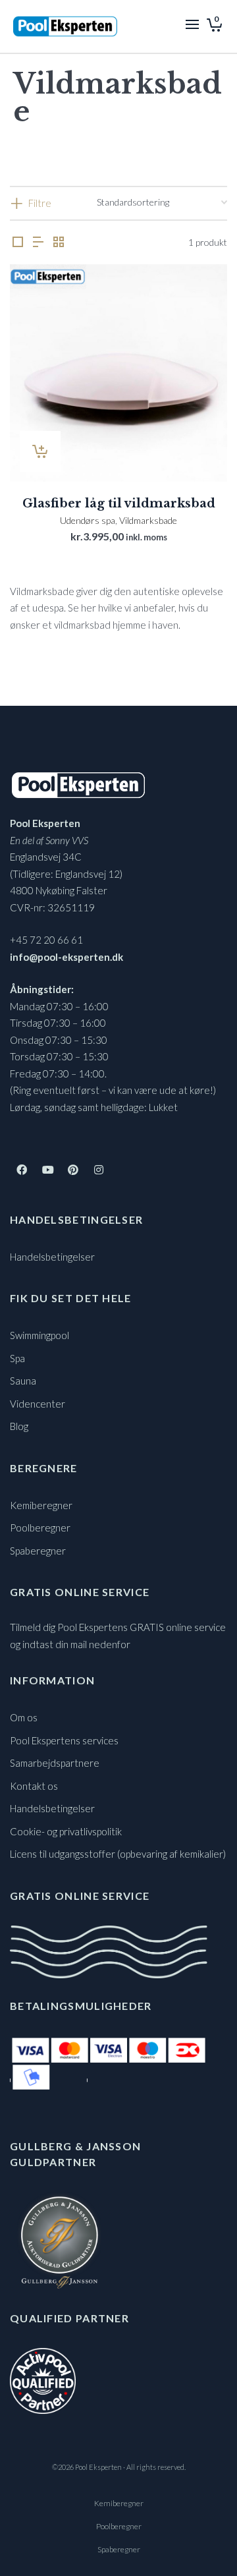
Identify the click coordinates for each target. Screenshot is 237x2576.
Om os (24, 1717)
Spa (17, 1358)
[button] (40, 451)
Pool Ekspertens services (64, 1740)
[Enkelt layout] (18, 242)
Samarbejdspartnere (55, 1763)
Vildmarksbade (148, 520)
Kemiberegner (41, 1505)
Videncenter (38, 1404)
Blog (19, 1426)
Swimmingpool (39, 1335)
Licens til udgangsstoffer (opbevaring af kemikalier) (118, 1854)
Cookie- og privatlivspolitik (66, 1831)
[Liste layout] (38, 242)
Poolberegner (40, 1528)
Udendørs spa (88, 520)
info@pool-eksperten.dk (66, 957)
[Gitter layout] (59, 242)
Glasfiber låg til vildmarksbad (119, 503)
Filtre (40, 203)
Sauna (23, 1381)
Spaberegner (38, 1551)
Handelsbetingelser (52, 1257)
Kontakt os (34, 1786)
